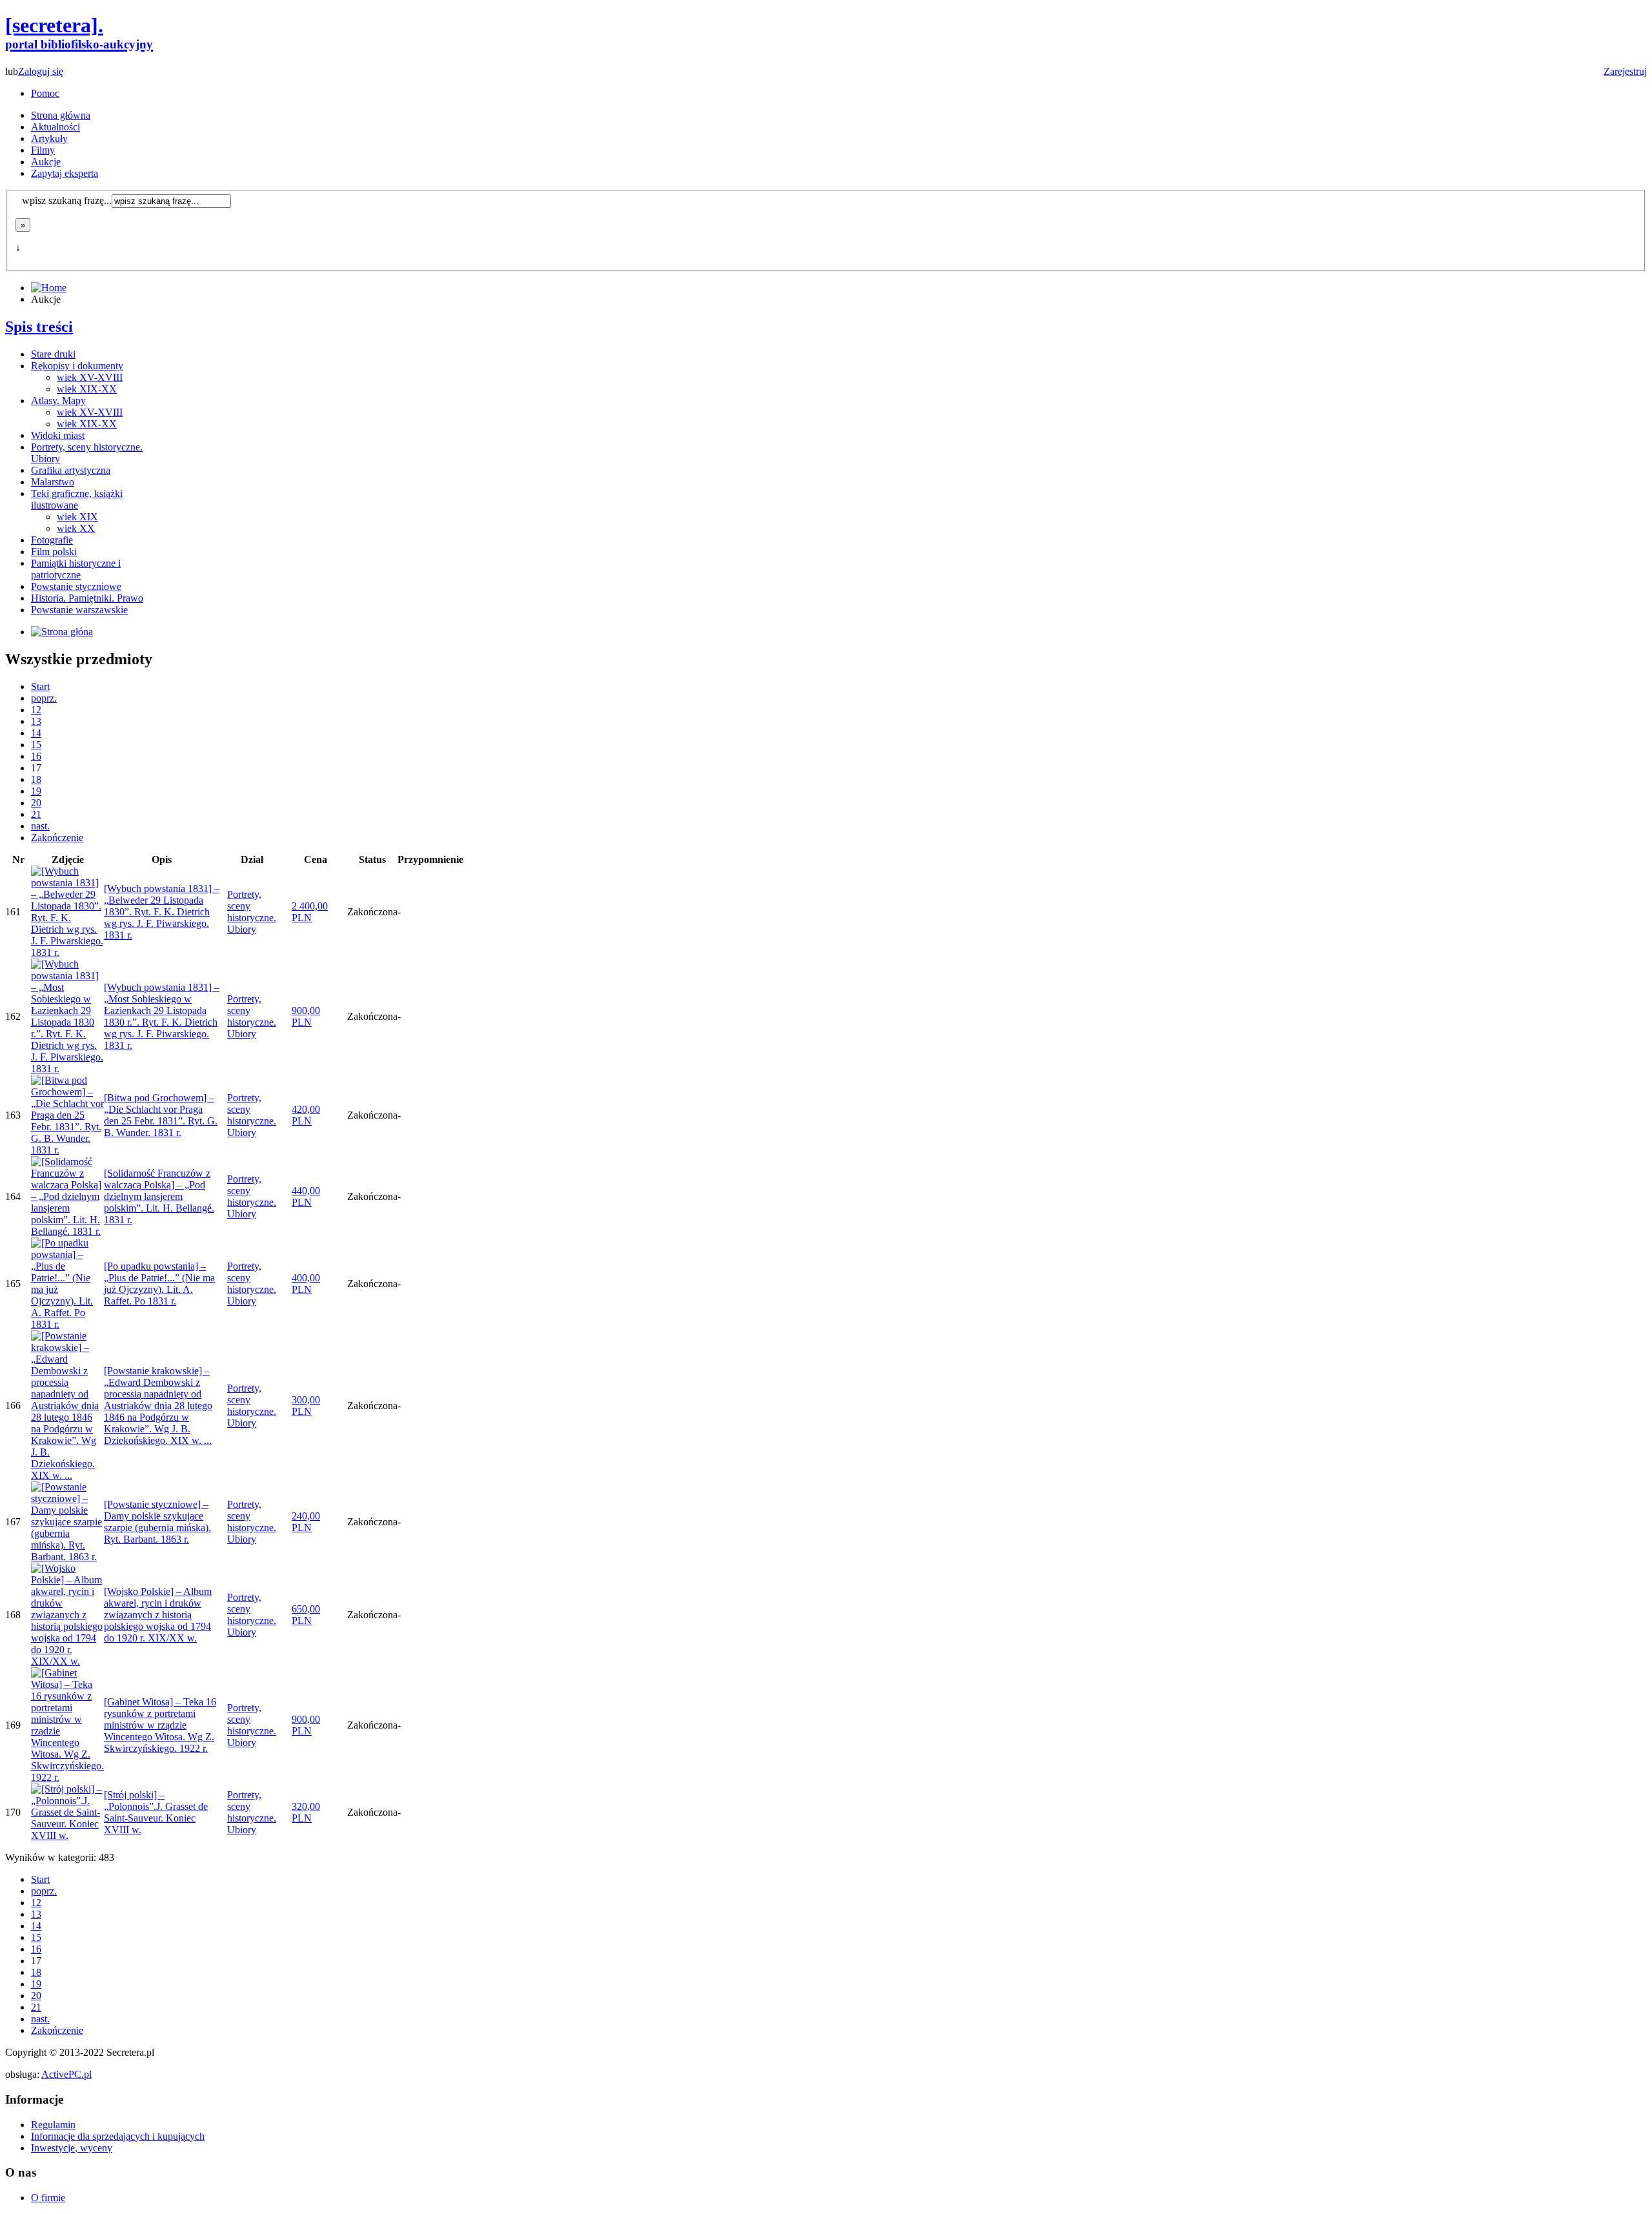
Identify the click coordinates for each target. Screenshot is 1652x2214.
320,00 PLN (306, 1812)
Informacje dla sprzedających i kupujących (118, 2136)
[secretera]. (79, 32)
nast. (40, 826)
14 (36, 733)
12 (36, 710)
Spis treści (39, 327)
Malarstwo (53, 482)
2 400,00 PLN (310, 912)
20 (36, 803)
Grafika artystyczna (71, 470)
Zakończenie (57, 838)
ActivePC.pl (66, 2074)
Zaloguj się (41, 71)
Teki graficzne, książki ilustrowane (77, 499)
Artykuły (49, 138)
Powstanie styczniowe (76, 586)
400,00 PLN (306, 1284)
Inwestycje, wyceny (72, 2148)
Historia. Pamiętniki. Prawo (87, 598)
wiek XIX (77, 517)
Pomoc (45, 93)
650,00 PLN (306, 1615)
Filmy (43, 150)
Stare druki (53, 354)
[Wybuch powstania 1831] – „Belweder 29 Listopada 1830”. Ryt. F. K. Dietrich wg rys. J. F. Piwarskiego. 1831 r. (162, 912)
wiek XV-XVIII (90, 377)
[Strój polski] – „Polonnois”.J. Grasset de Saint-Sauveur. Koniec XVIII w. (156, 1812)
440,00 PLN (306, 1196)
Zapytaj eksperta (65, 173)
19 (36, 791)
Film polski (54, 552)
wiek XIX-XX (87, 389)
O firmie (48, 2198)
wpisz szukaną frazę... (67, 200)
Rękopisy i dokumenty (77, 366)
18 (36, 779)
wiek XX (76, 528)
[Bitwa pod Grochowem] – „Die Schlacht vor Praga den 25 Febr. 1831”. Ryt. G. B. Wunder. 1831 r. (161, 1115)
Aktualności (55, 127)
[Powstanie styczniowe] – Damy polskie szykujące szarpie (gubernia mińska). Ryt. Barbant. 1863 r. (157, 1522)
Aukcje (46, 162)
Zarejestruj (1625, 71)
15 (36, 745)
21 (36, 814)
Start (40, 686)
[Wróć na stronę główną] (62, 632)
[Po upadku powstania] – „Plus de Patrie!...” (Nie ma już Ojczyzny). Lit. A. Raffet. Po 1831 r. (159, 1284)
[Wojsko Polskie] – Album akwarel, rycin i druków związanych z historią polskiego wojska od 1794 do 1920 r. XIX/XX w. (158, 1615)
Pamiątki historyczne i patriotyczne (76, 569)
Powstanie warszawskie (79, 610)
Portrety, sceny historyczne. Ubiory (252, 912)
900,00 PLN (306, 1016)
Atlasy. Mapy (58, 401)
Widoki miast (58, 435)
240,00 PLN (306, 1522)
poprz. (44, 698)
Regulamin (53, 2125)
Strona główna (61, 115)
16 (36, 756)
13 (36, 721)
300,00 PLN (306, 1406)
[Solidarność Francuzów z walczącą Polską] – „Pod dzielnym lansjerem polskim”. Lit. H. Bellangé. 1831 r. (159, 1196)
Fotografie (52, 540)
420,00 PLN (306, 1115)
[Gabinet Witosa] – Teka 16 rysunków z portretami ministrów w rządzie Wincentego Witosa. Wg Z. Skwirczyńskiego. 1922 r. (160, 1725)
